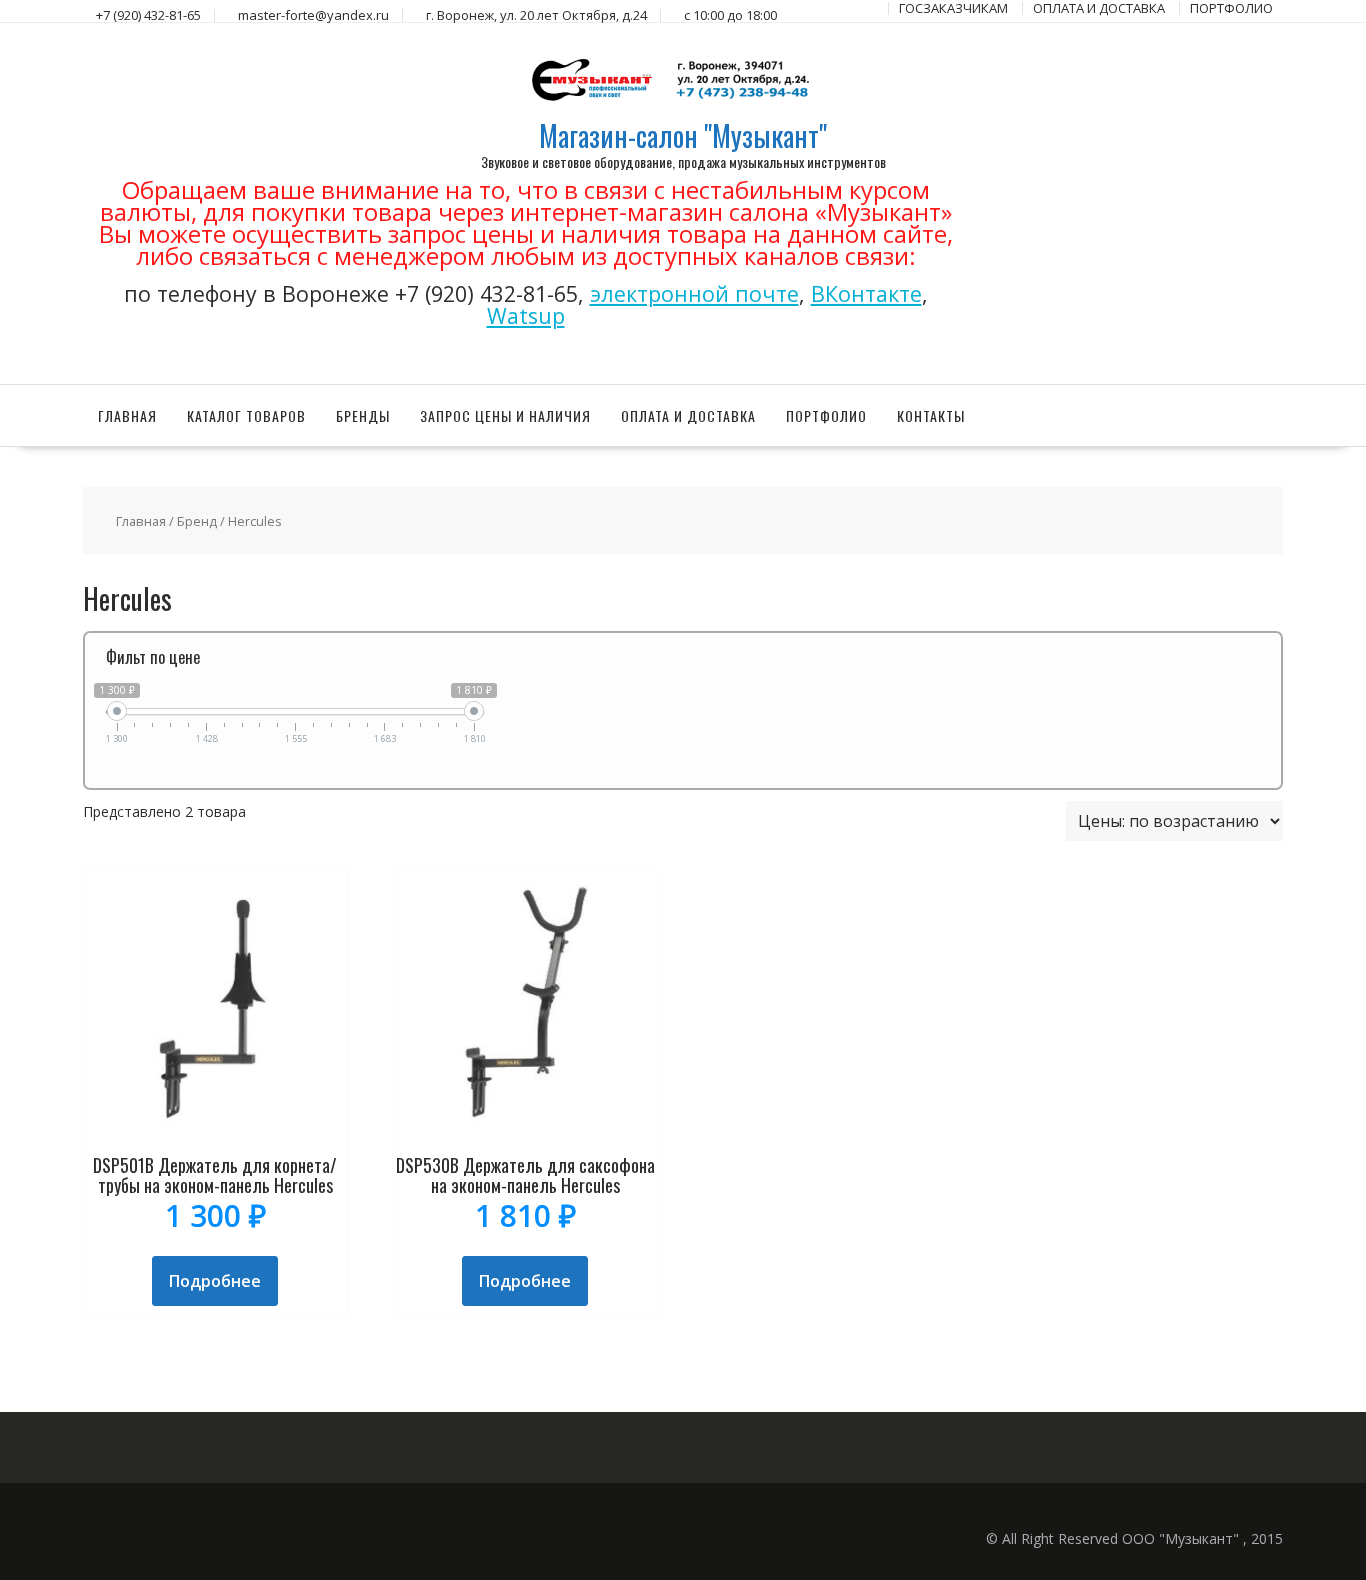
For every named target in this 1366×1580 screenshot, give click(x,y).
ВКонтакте (866, 293)
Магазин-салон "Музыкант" (683, 135)
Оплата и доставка (688, 415)
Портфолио (826, 415)
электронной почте (694, 293)
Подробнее (215, 1281)
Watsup (526, 315)
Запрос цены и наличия (505, 415)
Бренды (363, 415)
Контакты (931, 415)
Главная (127, 415)
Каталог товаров (246, 415)
